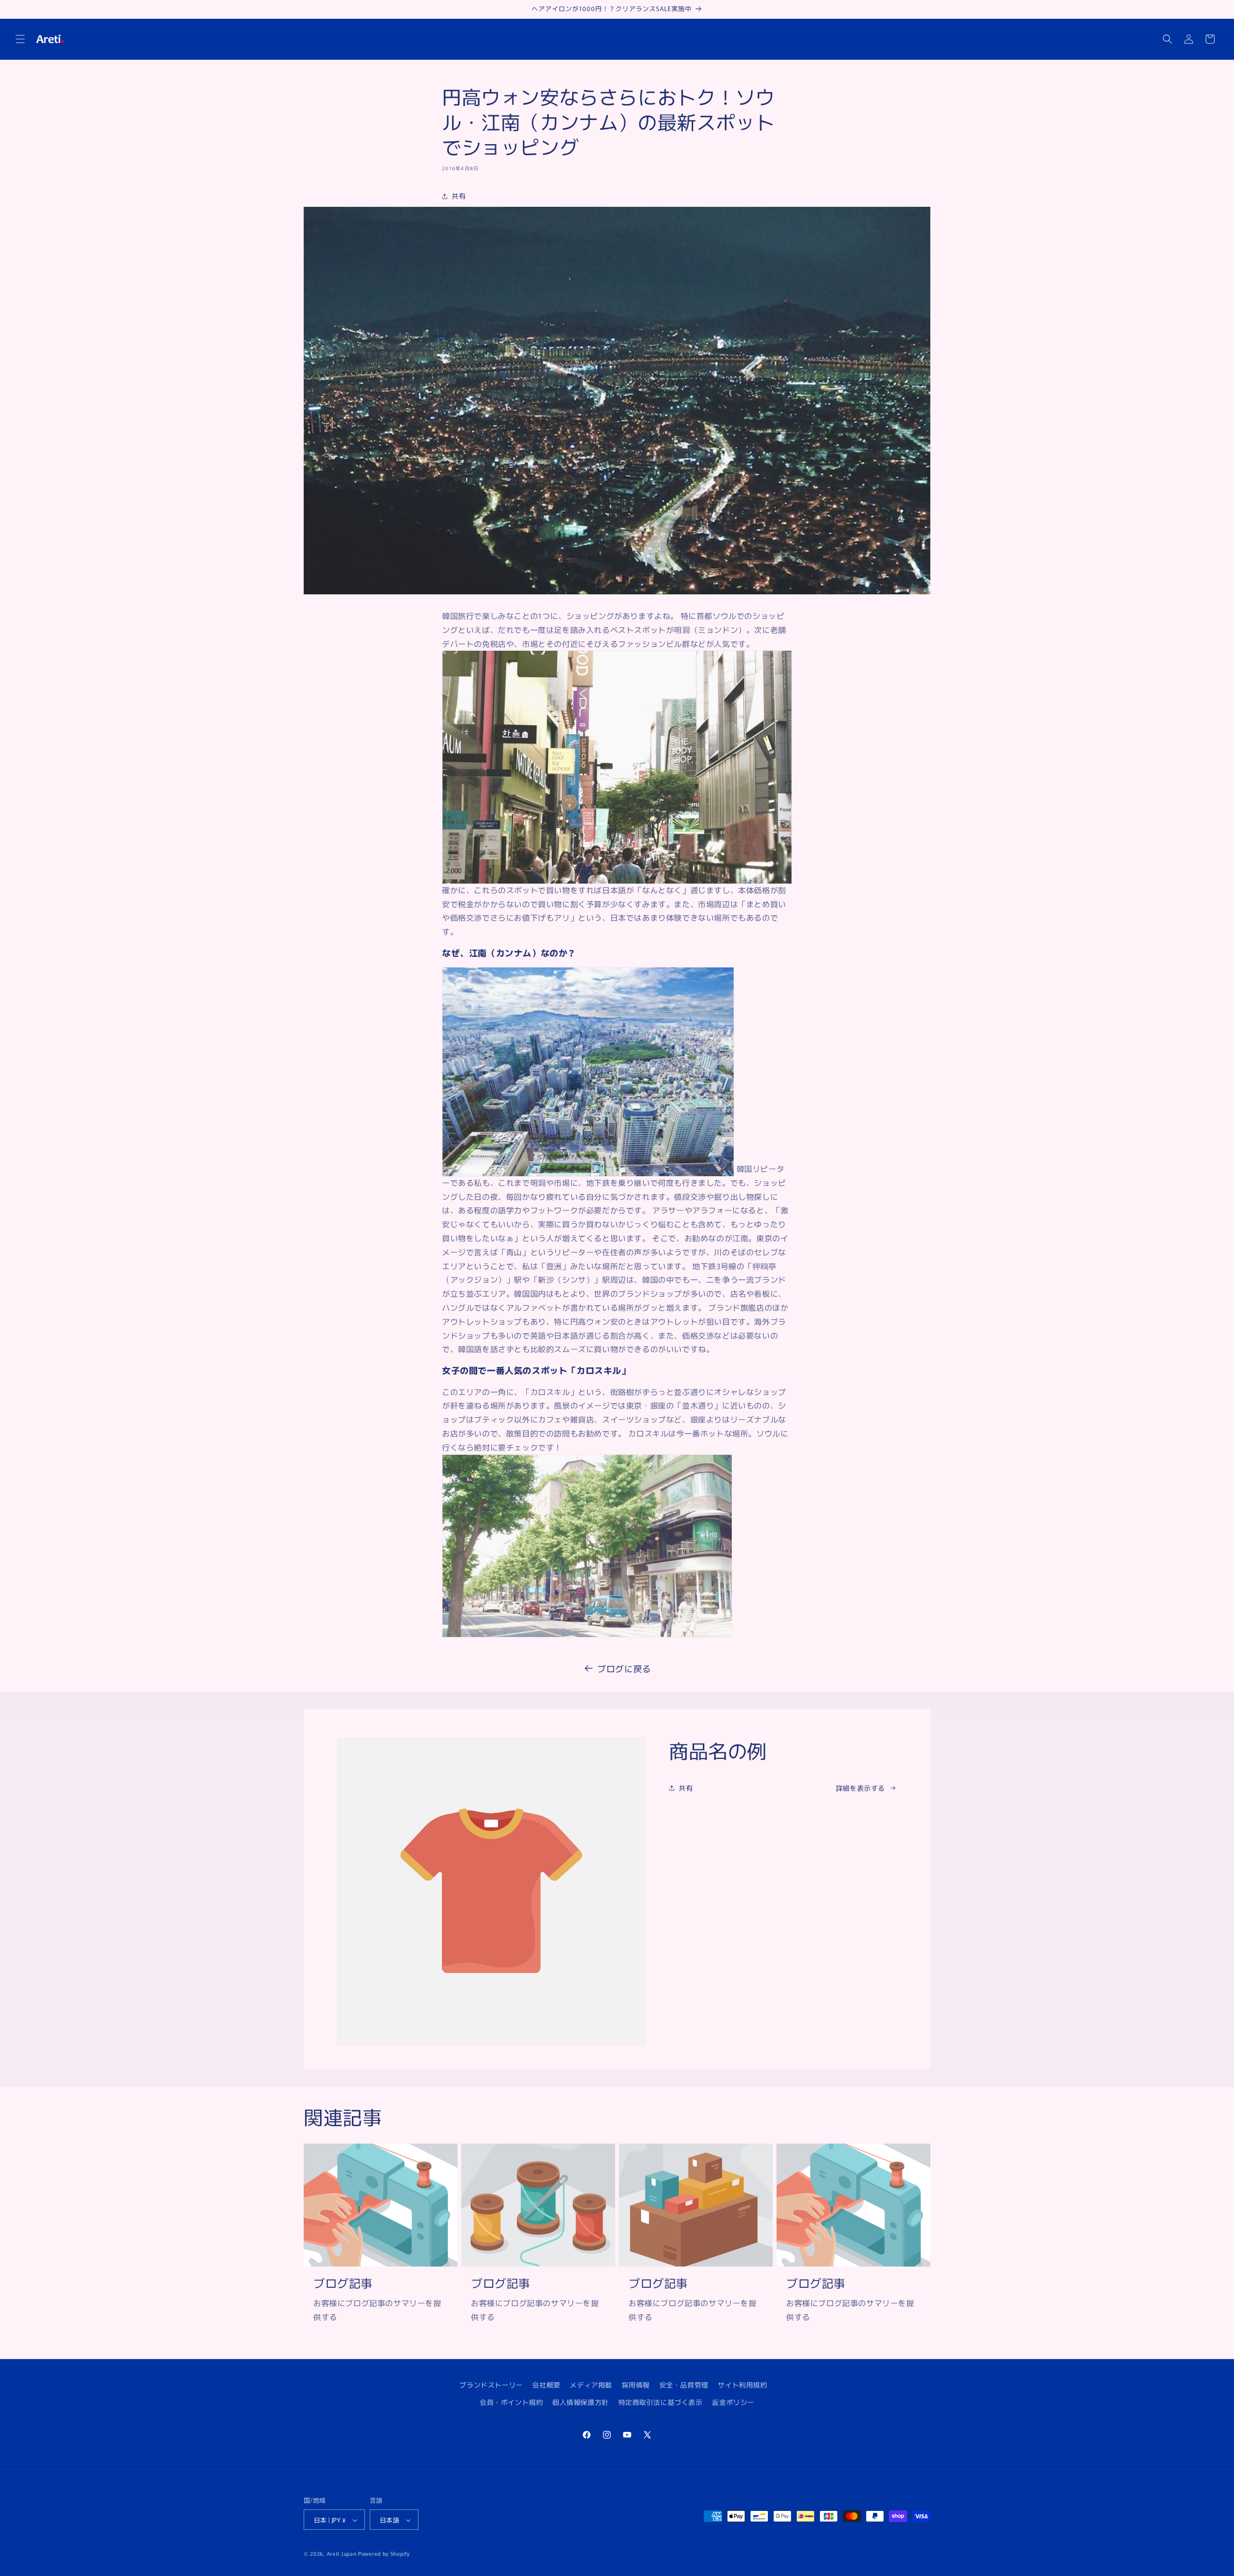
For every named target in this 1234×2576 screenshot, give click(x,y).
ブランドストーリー (491, 2385)
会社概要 (546, 2385)
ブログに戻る (624, 1668)
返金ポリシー (733, 2402)
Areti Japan (342, 2554)
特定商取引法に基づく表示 (661, 2402)
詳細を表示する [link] (860, 1788)
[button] (20, 39)
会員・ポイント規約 (511, 2402)
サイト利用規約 (742, 2385)
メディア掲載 (591, 2385)
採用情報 (636, 2385)
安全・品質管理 (684, 2385)
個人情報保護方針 (581, 2402)
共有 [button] (459, 196)
